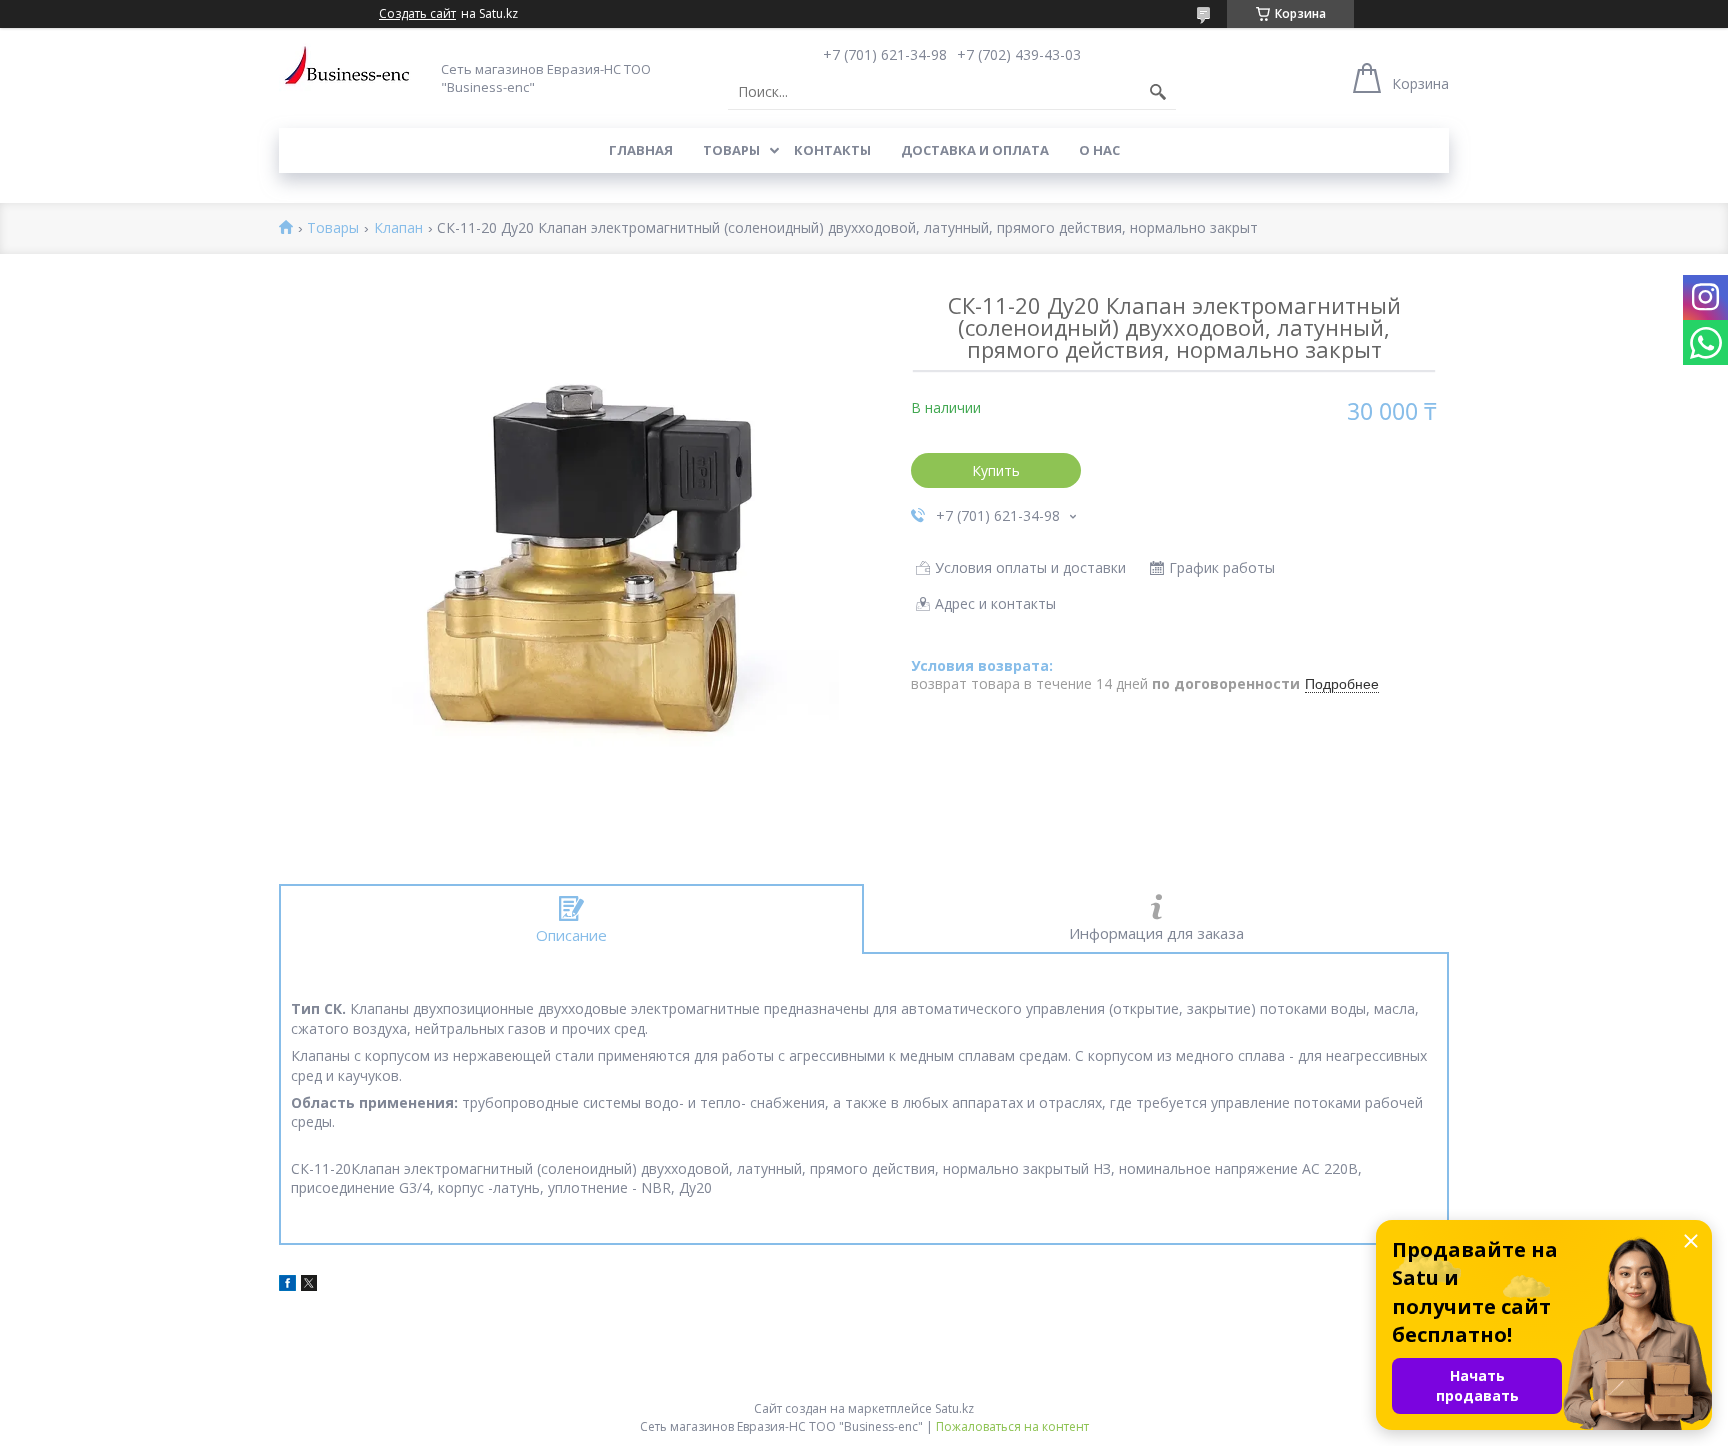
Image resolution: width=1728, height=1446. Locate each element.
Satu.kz (954, 1408)
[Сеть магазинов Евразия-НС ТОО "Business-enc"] (354, 72)
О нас (1099, 150)
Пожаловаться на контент (1012, 1426)
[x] (309, 1285)
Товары (731, 150)
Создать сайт (417, 14)
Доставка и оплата (975, 150)
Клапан (398, 228)
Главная (641, 150)
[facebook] (287, 1285)
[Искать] (1158, 92)
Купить (996, 470)
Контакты (832, 150)
